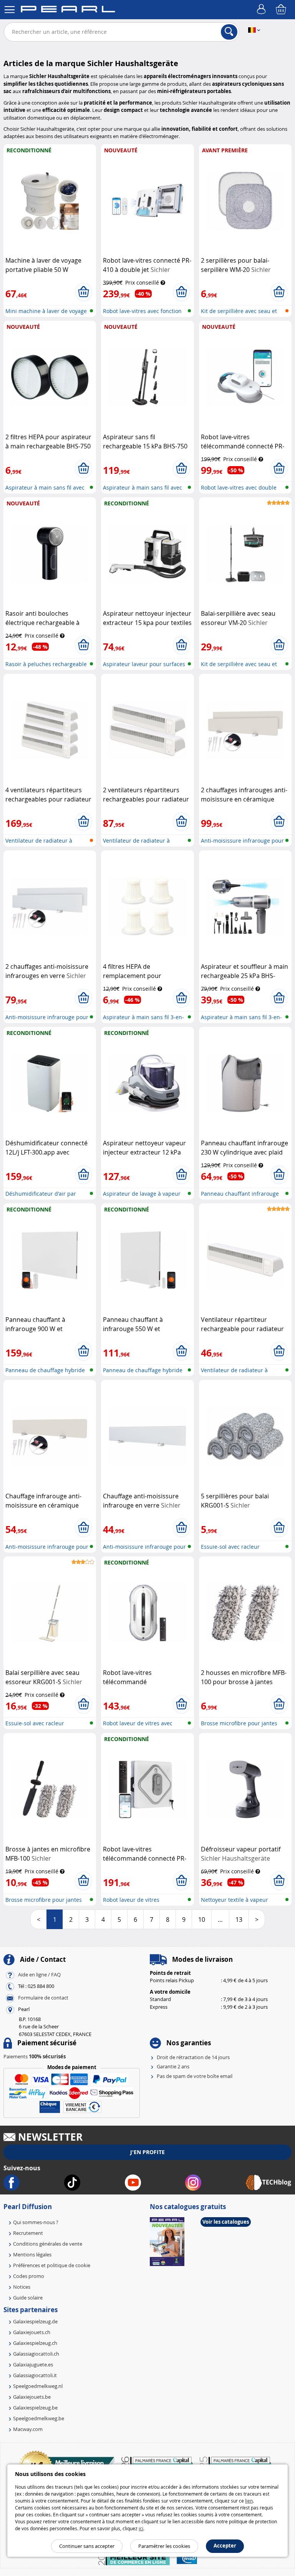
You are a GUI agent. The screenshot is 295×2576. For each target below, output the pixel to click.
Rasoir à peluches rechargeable (46, 664)
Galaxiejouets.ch (32, 2332)
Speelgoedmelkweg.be (39, 2418)
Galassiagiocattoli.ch (36, 2354)
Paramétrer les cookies (164, 2546)
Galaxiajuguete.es (33, 2364)
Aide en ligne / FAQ (39, 1974)
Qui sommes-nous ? (36, 2222)
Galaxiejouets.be (32, 2397)
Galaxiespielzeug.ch (35, 2343)
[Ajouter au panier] (84, 292)
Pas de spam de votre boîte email (195, 2076)
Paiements (35, 2056)
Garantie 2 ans (173, 2066)
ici (141, 2528)
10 (202, 1920)
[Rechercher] (229, 32)
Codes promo (29, 2276)
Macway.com (28, 2429)
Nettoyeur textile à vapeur (235, 1900)
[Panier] (282, 10)
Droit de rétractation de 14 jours (193, 2057)
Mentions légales (32, 2254)
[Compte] (262, 10)
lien (249, 2501)
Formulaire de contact (43, 1998)
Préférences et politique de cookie (52, 2265)
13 (239, 1920)
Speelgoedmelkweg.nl (38, 2386)
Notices (22, 2287)
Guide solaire (28, 2298)
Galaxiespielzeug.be (35, 2408)
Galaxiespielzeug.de (35, 2321)
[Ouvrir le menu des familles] (10, 10)
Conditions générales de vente (48, 2244)
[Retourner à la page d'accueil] (68, 10)
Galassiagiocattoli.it (35, 2375)
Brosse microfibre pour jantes (239, 1723)
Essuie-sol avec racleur (230, 1547)
